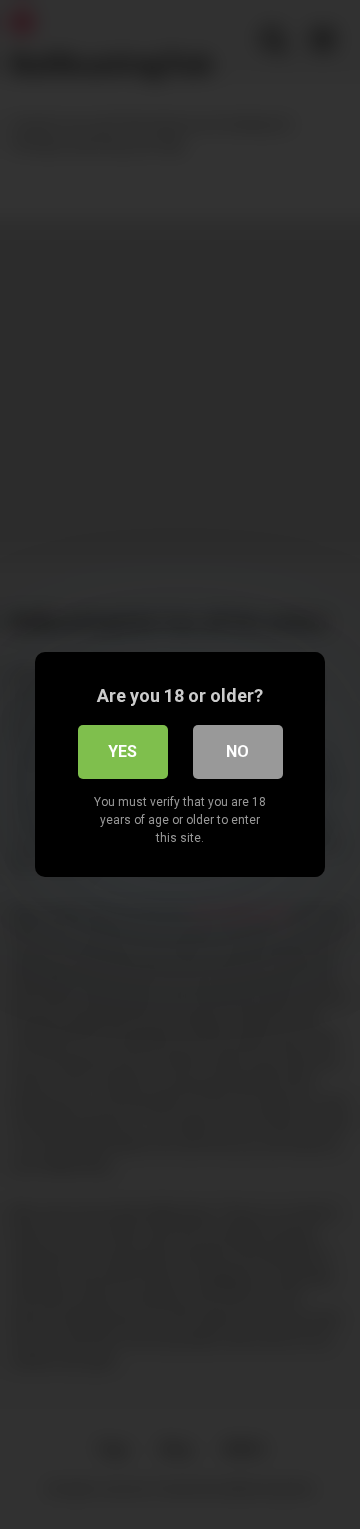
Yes (122, 751)
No (237, 751)
